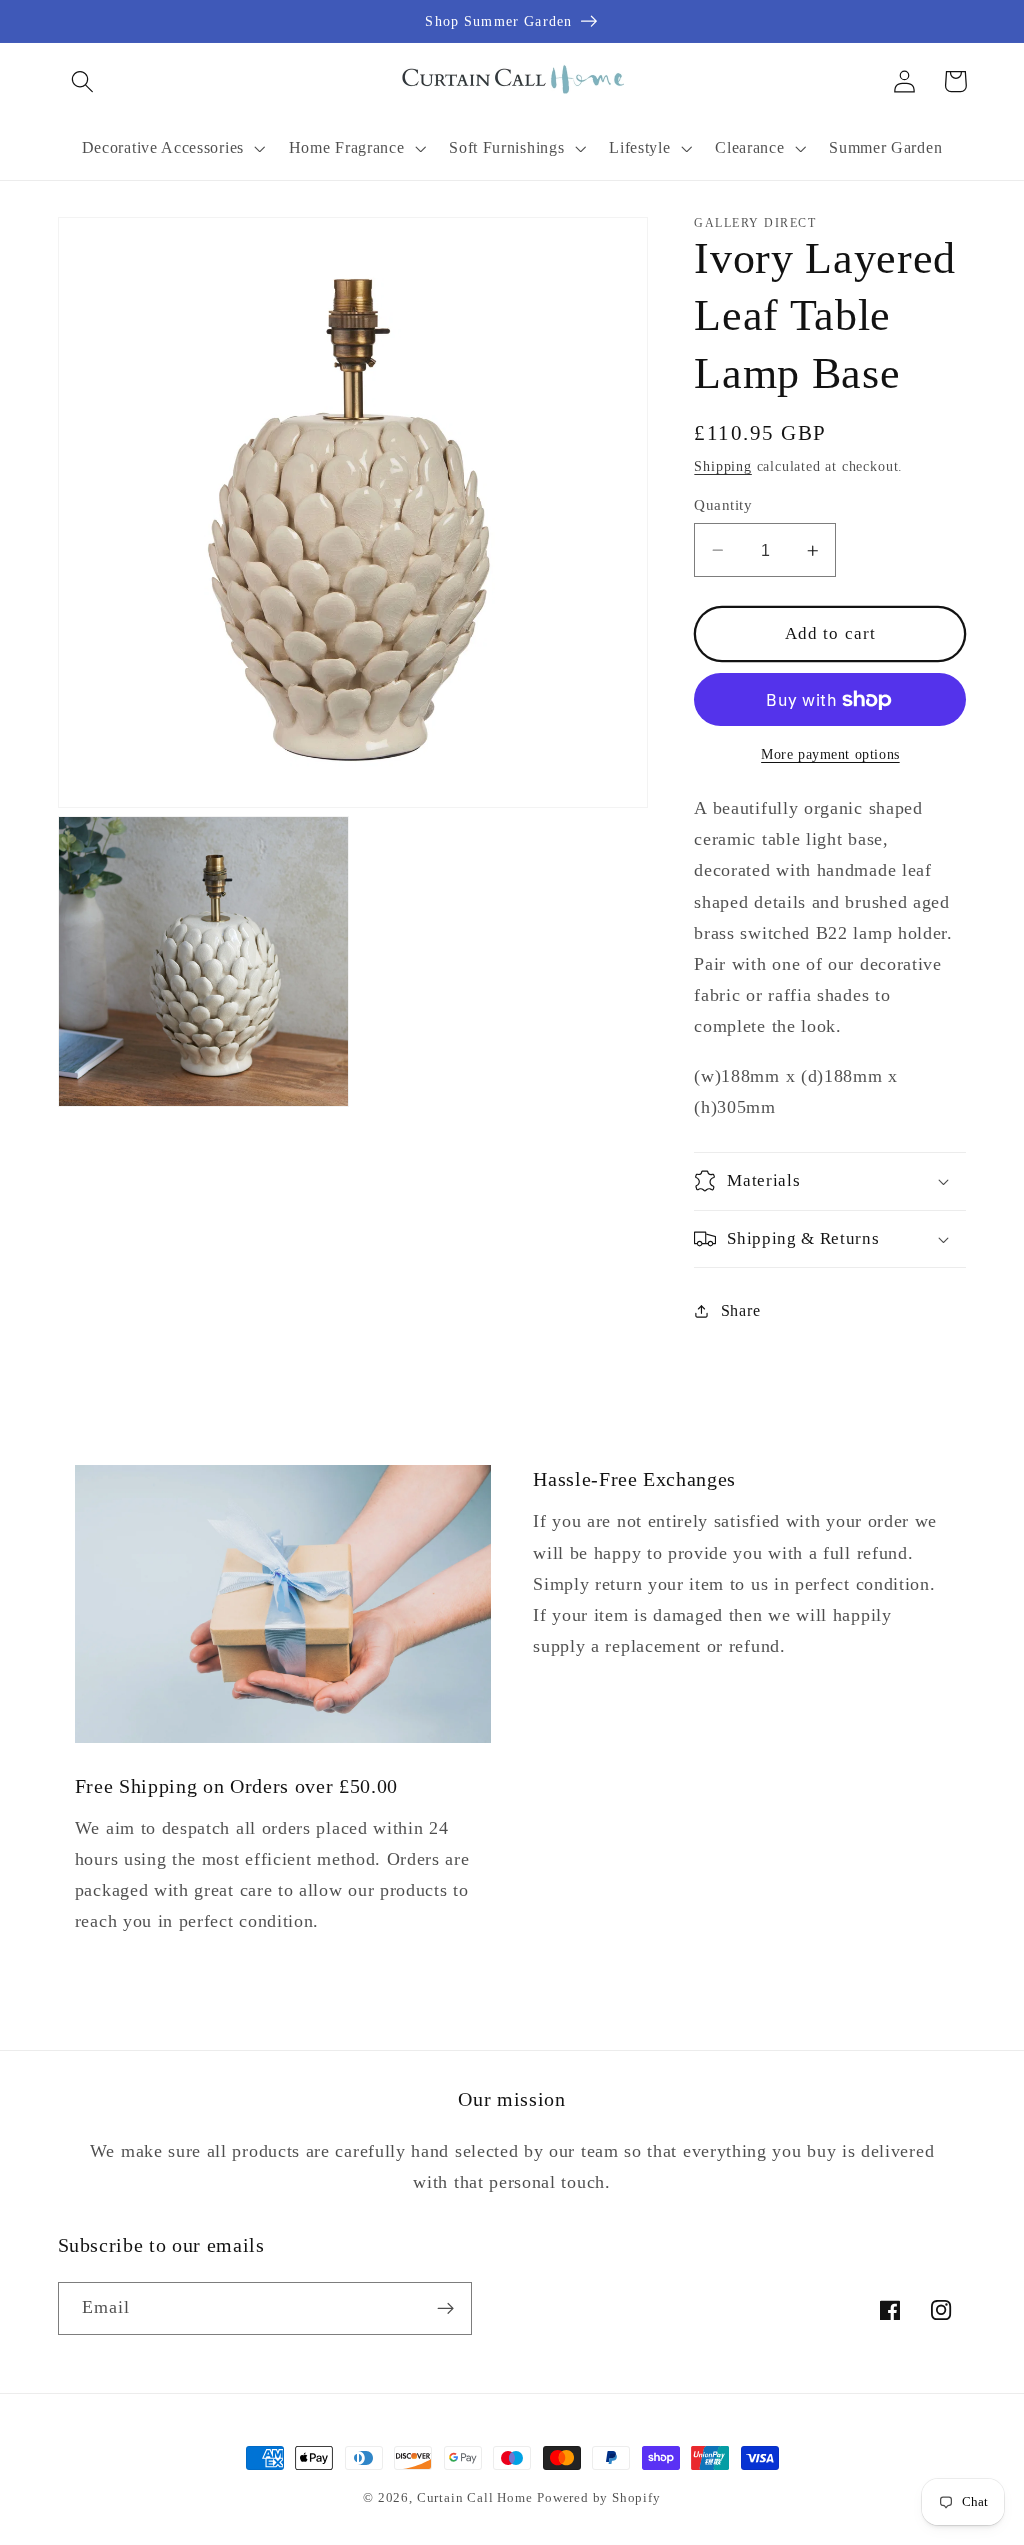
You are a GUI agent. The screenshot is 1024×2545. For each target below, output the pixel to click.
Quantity (723, 505)
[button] (83, 81)
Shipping (722, 466)
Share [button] (740, 1310)
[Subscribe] (445, 2309)
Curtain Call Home (475, 2498)
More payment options (830, 754)
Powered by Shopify (599, 2498)
